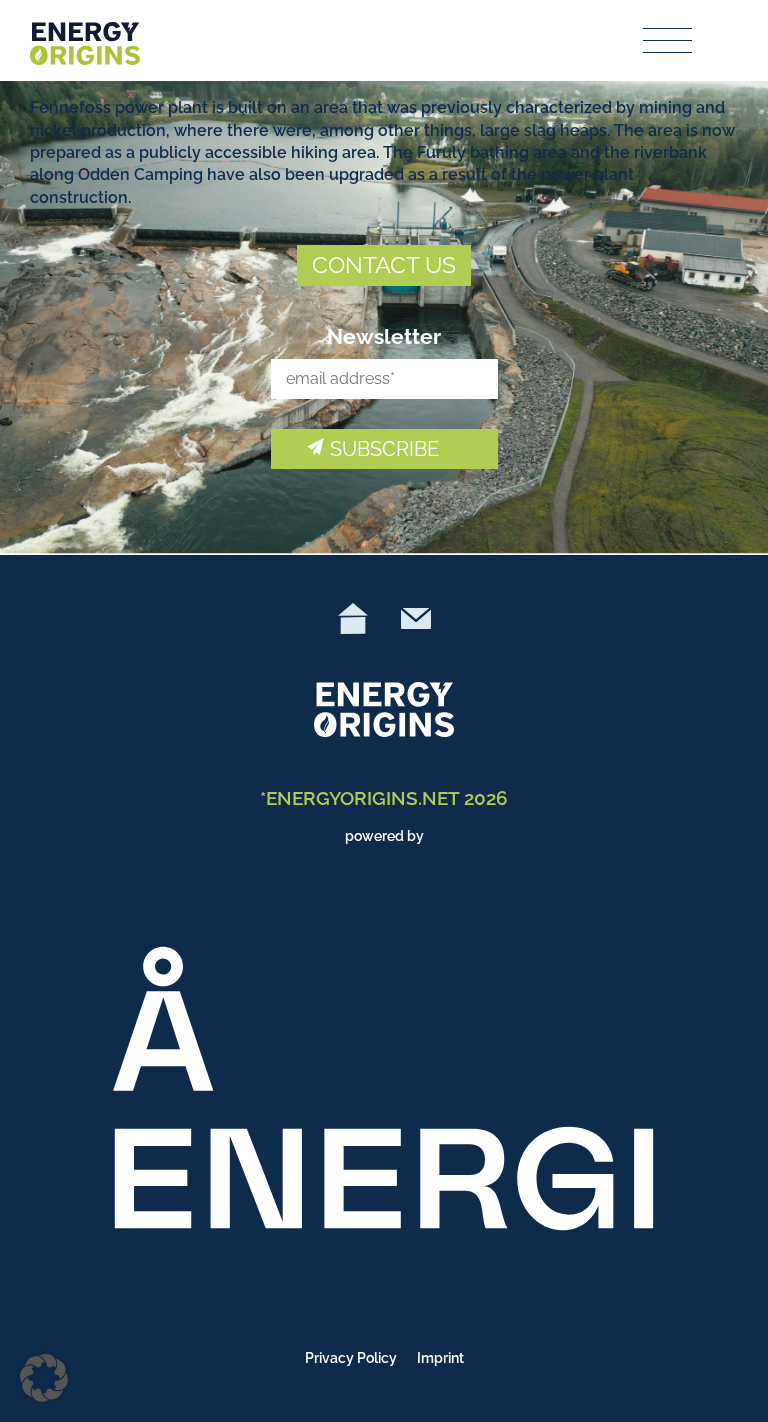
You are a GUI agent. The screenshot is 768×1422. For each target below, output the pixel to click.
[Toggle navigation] (668, 40)
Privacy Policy (351, 1358)
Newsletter (384, 336)
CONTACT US (384, 264)
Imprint (440, 1358)
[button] (44, 1378)
